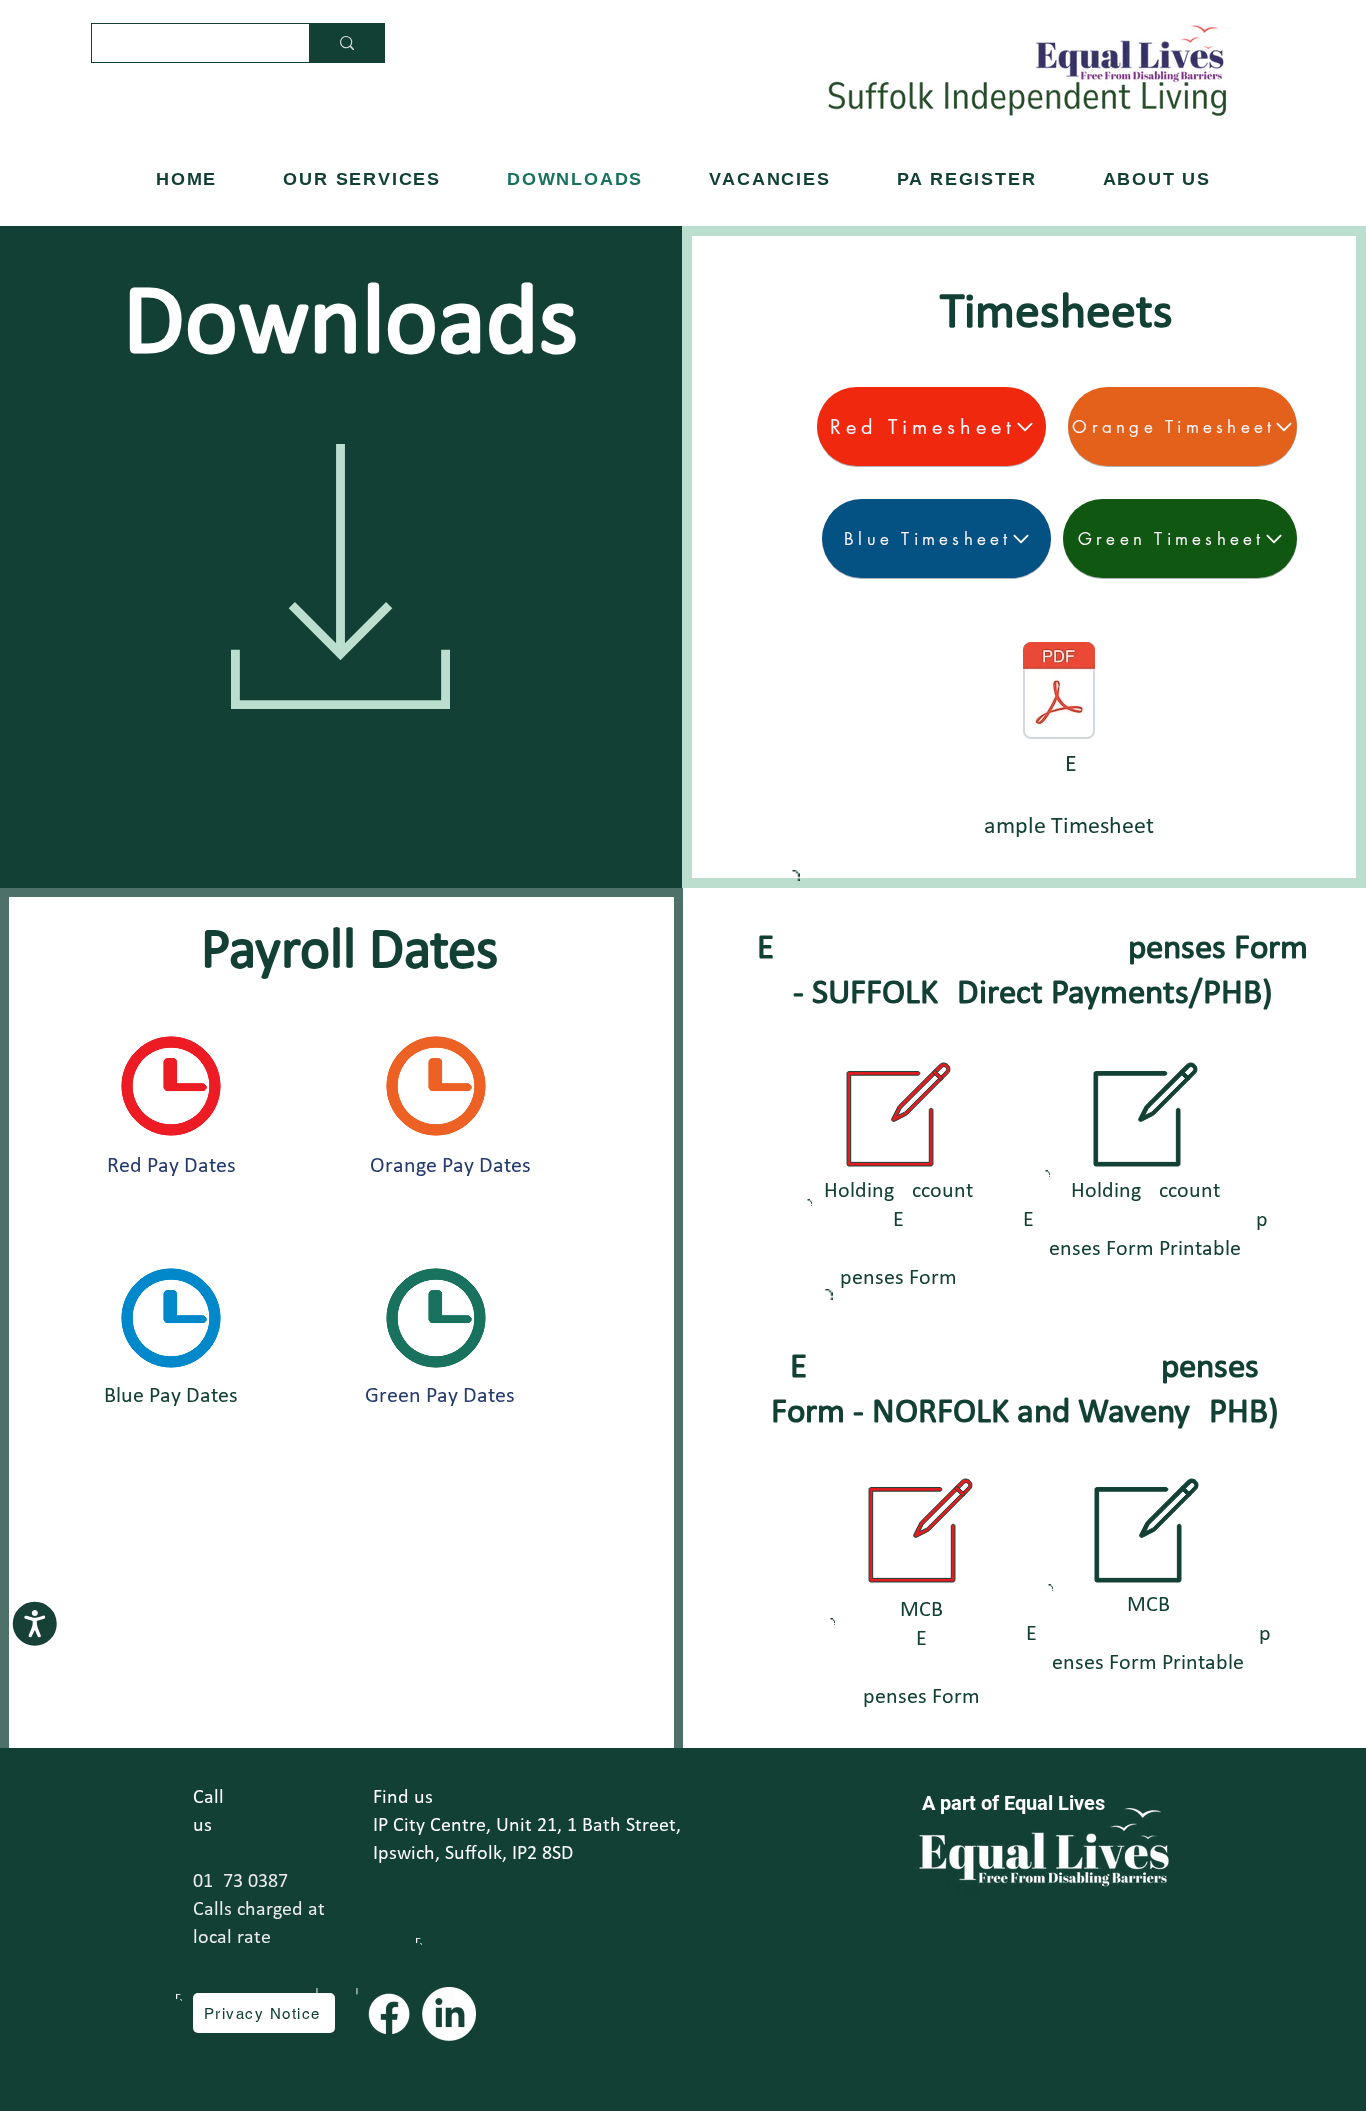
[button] (1157, 179)
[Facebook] (389, 2014)
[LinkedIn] (449, 2014)
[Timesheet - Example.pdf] (1059, 693)
